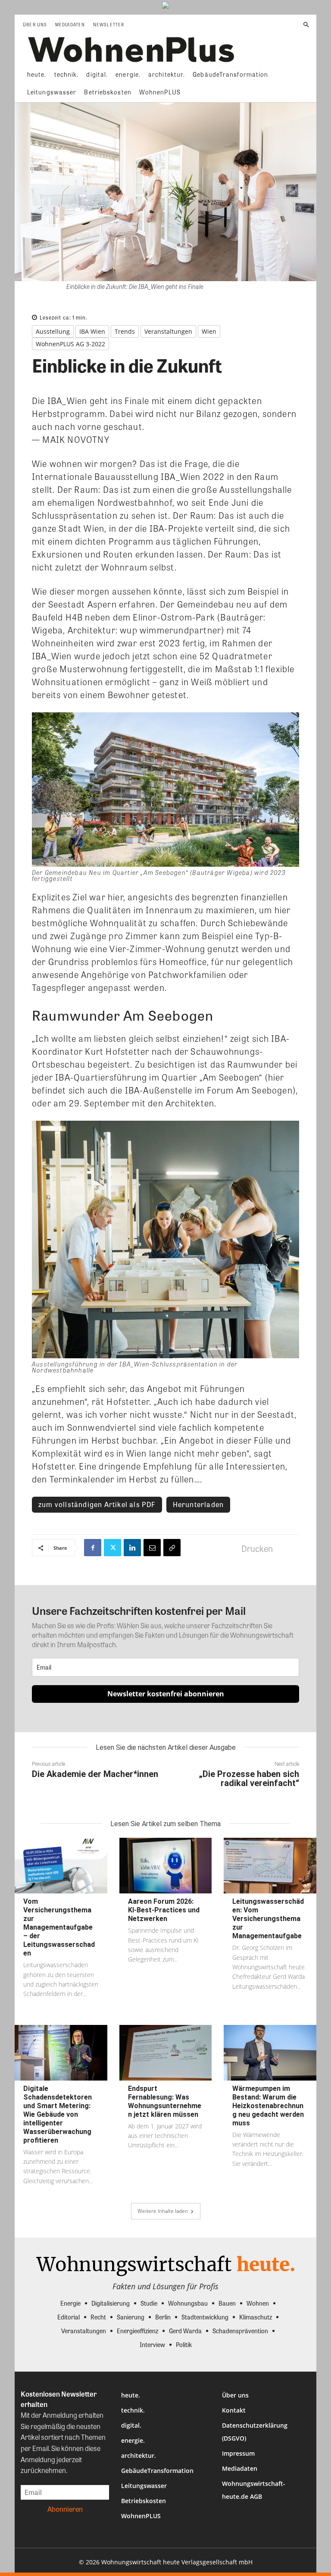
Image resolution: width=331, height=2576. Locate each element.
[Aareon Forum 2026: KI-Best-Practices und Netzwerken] (166, 1866)
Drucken (257, 1548)
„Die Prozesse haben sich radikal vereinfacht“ (249, 1778)
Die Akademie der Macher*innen (95, 1774)
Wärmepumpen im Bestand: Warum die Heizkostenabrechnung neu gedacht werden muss (268, 2106)
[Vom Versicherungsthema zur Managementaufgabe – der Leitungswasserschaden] (61, 1866)
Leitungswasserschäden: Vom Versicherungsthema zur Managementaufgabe (268, 1919)
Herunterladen (198, 1504)
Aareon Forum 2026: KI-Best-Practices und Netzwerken (164, 1910)
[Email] (152, 1548)
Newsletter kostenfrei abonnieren (166, 1694)
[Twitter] (112, 1548)
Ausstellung (53, 331)
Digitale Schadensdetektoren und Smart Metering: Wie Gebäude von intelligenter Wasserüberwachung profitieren (58, 2114)
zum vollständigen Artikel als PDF (97, 1504)
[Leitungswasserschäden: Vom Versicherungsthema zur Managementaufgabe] (270, 1866)
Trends (125, 331)
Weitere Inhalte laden (163, 2211)
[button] (306, 25)
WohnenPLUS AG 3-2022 (70, 344)
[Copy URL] (172, 1548)
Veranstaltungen (168, 331)
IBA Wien (92, 331)
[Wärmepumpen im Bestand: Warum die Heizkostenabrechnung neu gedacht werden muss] (270, 2053)
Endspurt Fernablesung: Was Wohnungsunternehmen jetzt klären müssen (165, 2101)
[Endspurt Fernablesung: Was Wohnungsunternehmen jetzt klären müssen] (166, 2053)
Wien (209, 331)
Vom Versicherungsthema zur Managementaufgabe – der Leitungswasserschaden (59, 1927)
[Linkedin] (132, 1548)
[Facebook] (93, 1548)
